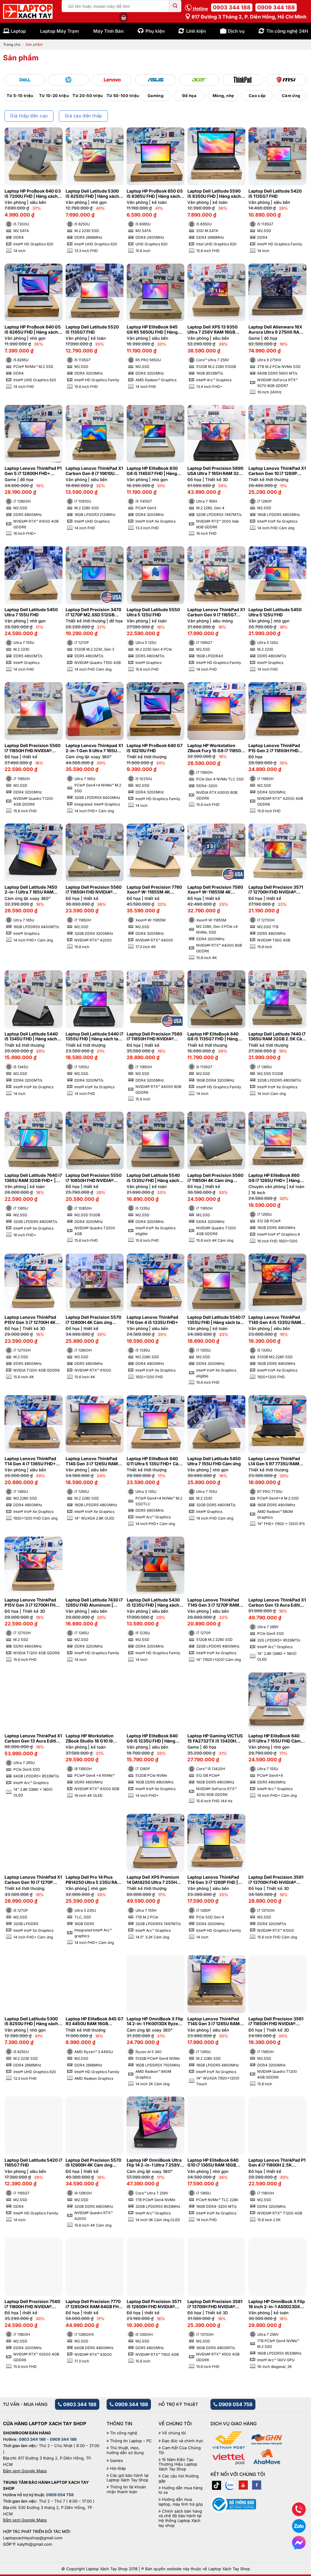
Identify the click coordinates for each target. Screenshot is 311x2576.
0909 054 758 (235, 2404)
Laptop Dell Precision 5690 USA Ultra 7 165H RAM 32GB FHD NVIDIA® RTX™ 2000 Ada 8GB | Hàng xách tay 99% (216, 471)
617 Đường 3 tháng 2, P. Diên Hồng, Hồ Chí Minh (248, 17)
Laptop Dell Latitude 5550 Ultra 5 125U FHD (153, 612)
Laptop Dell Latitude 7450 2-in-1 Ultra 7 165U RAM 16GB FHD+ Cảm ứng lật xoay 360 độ (31, 890)
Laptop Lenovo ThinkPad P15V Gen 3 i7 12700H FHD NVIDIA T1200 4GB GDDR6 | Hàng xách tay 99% (33, 1603)
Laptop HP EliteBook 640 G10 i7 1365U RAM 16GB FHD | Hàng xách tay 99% (213, 2163)
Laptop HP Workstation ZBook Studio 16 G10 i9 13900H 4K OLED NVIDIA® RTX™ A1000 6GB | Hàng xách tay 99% (92, 1739)
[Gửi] (175, 6)
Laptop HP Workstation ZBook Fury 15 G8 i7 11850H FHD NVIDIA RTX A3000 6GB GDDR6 (216, 748)
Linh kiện (196, 31)
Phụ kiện (155, 31)
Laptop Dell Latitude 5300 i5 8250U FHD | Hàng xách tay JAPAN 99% (92, 194)
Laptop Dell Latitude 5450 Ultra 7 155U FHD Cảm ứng (214, 1461)
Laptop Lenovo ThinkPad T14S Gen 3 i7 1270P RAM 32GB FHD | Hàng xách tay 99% (214, 1603)
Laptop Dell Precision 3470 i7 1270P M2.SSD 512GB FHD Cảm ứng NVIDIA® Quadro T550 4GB (93, 612)
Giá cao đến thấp (84, 116)
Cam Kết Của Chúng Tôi (180, 2450)
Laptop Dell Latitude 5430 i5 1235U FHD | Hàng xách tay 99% (153, 1603)
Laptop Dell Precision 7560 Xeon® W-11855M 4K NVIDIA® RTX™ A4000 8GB (215, 890)
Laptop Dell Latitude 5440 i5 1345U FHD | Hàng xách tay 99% (31, 1037)
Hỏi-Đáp (118, 2468)
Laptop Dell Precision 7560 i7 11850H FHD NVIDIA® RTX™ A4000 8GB (154, 1037)
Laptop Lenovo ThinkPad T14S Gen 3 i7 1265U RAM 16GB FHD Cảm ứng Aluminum (214, 2022)
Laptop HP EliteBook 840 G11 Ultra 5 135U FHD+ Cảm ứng (154, 1461)
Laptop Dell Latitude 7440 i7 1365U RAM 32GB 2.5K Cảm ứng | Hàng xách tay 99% (277, 1037)
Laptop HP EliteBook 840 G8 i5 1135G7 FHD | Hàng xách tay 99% (213, 1037)
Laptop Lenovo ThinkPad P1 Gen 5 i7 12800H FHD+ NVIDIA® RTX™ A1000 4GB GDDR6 (33, 471)
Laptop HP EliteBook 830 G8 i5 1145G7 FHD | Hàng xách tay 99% (152, 471)
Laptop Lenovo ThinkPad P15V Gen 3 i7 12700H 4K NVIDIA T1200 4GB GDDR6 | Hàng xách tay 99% (33, 1320)
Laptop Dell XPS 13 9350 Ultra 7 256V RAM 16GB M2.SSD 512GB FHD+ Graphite (212, 330)
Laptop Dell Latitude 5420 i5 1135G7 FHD (275, 194)
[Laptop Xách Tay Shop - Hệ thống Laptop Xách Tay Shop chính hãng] (28, 12)
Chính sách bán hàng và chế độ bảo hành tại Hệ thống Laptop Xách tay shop (180, 2518)
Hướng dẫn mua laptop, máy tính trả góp (181, 2502)
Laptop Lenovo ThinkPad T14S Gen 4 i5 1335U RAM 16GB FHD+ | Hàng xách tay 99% (276, 1320)
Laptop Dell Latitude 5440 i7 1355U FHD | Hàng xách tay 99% (94, 1037)
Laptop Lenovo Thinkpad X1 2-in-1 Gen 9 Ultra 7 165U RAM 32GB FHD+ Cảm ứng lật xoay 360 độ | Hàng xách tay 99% (94, 748)
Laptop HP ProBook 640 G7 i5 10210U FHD (155, 748)
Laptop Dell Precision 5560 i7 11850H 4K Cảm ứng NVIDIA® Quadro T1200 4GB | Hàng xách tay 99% (216, 1178)
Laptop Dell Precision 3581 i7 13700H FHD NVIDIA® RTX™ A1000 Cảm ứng (276, 1880)
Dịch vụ (236, 31)
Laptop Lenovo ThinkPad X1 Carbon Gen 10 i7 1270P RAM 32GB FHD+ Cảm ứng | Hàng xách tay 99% (33, 1880)
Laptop (18, 31)
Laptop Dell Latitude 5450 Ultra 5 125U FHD (275, 612)
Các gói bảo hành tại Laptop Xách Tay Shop (128, 2478)
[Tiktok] (217, 2485)
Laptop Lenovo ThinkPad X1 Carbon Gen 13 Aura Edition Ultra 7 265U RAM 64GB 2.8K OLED (33, 1739)
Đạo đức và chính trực (183, 2441)
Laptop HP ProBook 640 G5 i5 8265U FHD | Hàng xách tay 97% (33, 330)
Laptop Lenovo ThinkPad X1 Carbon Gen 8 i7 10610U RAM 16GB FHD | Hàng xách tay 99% (94, 471)
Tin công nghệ (124, 2433)
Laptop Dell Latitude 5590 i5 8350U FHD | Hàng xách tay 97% (214, 194)
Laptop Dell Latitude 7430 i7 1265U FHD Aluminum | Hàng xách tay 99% (94, 1603)
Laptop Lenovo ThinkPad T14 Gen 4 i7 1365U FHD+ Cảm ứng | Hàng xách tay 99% (30, 1461)
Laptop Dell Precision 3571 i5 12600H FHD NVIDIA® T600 (154, 2304)
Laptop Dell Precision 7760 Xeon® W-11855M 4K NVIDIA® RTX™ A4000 (154, 890)
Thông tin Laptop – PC (131, 2441)
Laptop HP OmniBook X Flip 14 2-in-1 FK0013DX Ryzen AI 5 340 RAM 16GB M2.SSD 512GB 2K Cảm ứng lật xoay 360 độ (155, 2022)
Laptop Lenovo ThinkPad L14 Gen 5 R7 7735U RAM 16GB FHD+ (274, 1461)
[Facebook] (257, 2485)
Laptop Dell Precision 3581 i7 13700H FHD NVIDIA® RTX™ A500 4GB (215, 2304)
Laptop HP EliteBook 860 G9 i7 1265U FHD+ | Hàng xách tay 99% (274, 1178)
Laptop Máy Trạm (60, 31)
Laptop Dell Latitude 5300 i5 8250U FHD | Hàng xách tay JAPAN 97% (31, 2022)
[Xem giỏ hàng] (124, 18)
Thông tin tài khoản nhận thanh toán (126, 2489)
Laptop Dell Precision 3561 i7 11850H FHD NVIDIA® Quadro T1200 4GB (276, 2022)
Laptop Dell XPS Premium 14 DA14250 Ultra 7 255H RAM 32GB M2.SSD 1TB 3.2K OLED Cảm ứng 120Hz (154, 1880)
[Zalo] (230, 2485)
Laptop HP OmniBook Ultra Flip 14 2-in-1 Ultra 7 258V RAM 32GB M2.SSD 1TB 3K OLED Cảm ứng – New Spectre (154, 2163)
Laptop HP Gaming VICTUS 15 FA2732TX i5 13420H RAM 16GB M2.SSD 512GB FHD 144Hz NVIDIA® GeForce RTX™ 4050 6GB (215, 1739)
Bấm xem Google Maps (25, 2471)
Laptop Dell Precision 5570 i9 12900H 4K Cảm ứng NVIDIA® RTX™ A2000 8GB (93, 2163)
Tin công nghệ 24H (287, 31)
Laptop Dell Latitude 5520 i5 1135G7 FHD (92, 330)
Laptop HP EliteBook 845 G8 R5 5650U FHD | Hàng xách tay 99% (152, 330)
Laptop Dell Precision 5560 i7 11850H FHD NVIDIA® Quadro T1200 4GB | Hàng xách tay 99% (32, 748)
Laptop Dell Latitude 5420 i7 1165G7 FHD (33, 2163)
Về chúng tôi (174, 2433)
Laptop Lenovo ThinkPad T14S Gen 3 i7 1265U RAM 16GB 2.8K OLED (92, 1461)
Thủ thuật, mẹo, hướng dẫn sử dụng (125, 2450)
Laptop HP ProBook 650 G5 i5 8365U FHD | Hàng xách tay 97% (155, 194)
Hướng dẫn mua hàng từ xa (181, 2490)
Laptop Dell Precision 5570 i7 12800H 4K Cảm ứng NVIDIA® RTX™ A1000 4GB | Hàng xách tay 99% (93, 1320)
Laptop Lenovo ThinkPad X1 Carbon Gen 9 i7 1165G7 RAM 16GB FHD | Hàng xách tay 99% (216, 612)
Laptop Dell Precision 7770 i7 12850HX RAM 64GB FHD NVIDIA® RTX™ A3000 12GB (94, 2304)
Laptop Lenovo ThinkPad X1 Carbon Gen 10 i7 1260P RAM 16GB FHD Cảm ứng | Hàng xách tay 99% (277, 471)
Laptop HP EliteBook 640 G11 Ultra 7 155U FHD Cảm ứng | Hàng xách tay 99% (275, 1739)
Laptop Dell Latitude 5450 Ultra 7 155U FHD (31, 612)
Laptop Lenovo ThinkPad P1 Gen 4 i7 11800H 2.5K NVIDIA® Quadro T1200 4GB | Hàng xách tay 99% (277, 2163)
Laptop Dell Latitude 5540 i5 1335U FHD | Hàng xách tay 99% (153, 1178)
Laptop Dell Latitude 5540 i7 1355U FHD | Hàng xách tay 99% (216, 1320)
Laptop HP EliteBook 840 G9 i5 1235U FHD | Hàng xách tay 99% (152, 1739)
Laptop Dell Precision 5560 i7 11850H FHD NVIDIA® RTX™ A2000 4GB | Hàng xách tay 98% (94, 890)
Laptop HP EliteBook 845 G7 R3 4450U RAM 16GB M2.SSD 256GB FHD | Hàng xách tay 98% (94, 2022)
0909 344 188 (276, 7)
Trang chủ (12, 44)
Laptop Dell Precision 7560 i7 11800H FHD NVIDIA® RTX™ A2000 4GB (32, 2304)
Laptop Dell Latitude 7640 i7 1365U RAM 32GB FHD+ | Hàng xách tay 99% (33, 1178)
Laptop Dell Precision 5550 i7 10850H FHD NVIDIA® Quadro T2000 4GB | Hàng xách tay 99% (94, 1178)
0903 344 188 (232, 7)
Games (116, 2461)
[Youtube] (243, 2485)
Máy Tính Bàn (108, 31)
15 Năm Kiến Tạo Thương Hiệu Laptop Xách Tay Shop (178, 2464)
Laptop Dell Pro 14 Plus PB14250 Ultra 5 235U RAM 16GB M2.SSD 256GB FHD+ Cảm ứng (94, 1880)
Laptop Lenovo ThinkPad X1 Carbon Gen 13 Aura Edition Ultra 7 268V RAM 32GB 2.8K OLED (277, 1603)
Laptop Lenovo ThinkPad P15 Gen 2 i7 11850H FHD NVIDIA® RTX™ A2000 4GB (275, 748)
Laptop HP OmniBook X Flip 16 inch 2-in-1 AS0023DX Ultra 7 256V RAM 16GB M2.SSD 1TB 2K (277, 2304)
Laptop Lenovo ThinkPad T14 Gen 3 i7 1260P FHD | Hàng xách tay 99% (213, 1880)
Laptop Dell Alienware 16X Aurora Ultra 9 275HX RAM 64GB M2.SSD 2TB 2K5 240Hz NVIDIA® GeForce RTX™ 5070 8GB (276, 330)
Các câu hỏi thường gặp (179, 2478)
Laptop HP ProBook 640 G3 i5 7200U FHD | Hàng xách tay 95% (33, 194)
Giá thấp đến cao (29, 116)
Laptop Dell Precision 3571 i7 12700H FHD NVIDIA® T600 (276, 890)
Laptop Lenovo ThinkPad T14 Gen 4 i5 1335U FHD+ (152, 1320)
